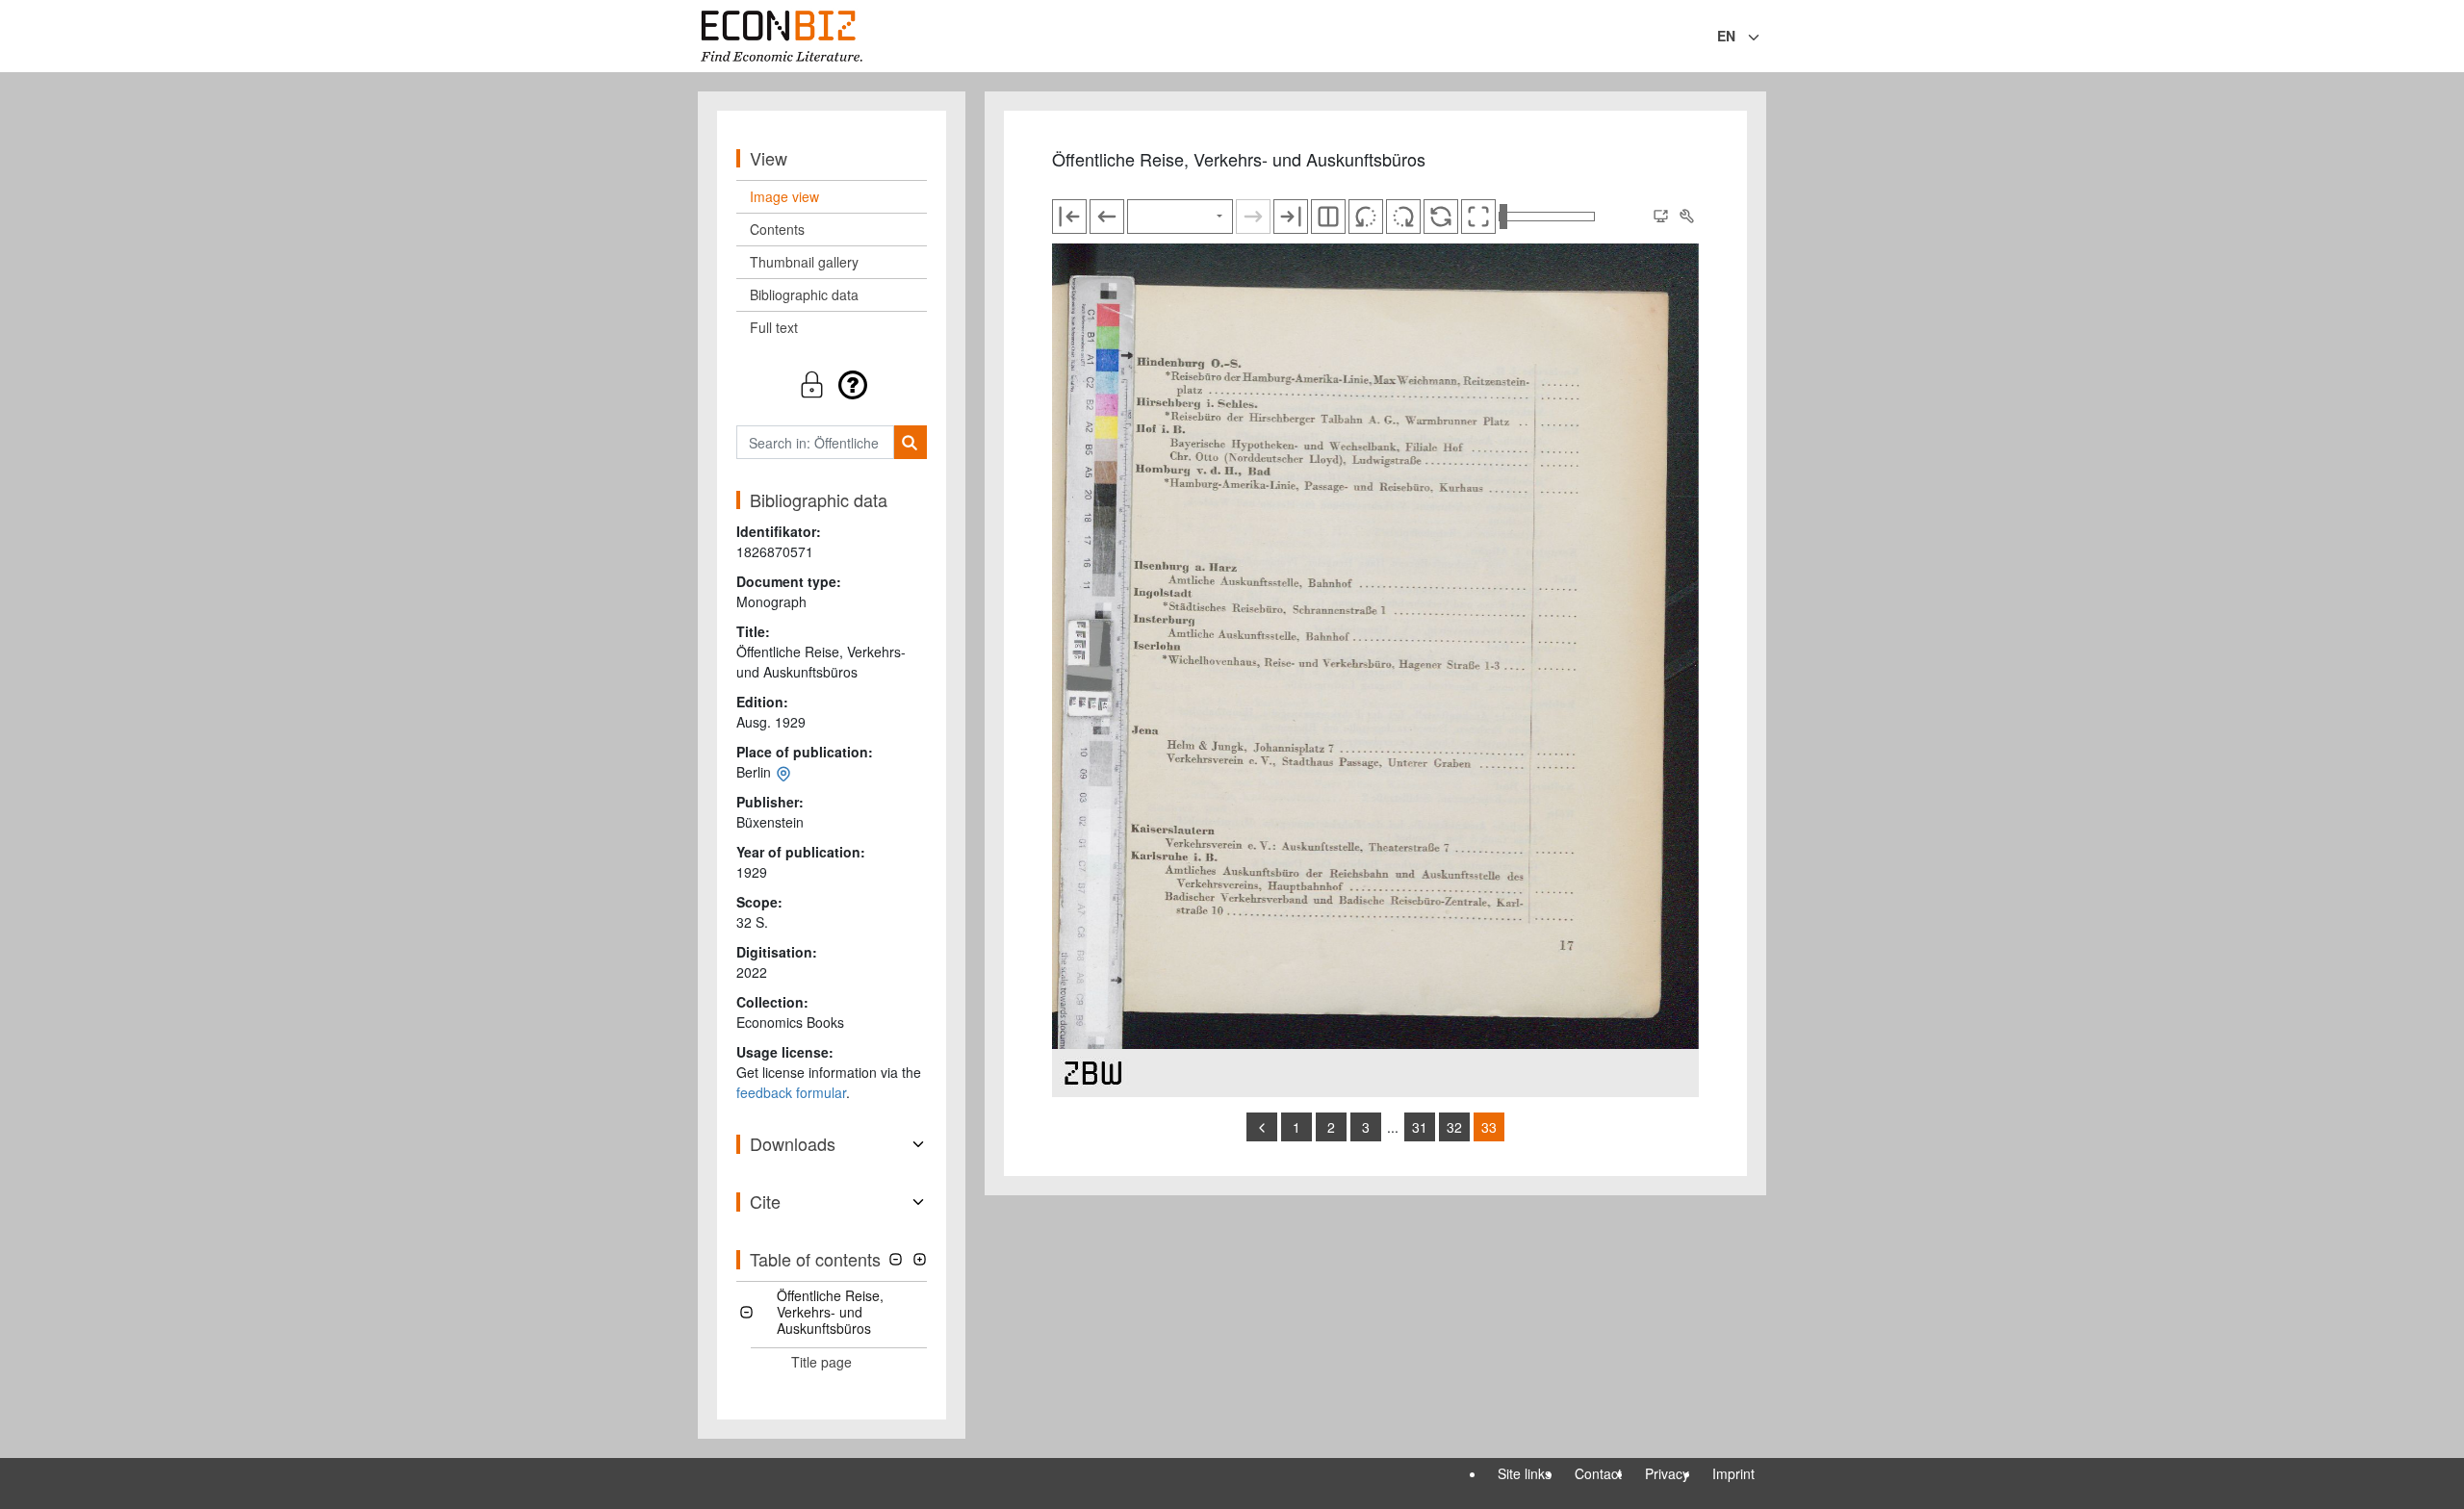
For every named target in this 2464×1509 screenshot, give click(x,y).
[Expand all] (920, 1259)
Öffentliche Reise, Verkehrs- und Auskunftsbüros (830, 1312)
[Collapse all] (896, 1259)
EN (1726, 36)
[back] (1262, 1127)
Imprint (1733, 1473)
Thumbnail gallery (804, 262)
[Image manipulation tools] (1686, 217)
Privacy (1667, 1473)
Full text (774, 327)
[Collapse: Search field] (1764, 38)
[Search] (910, 442)
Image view (784, 196)
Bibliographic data (804, 294)
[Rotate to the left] (1366, 217)
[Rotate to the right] (1403, 217)
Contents (777, 229)
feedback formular (791, 1092)
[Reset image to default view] (1441, 217)
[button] (832, 384)
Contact (1598, 1473)
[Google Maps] (783, 772)
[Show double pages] (1328, 217)
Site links (1525, 1473)
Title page (821, 1362)
